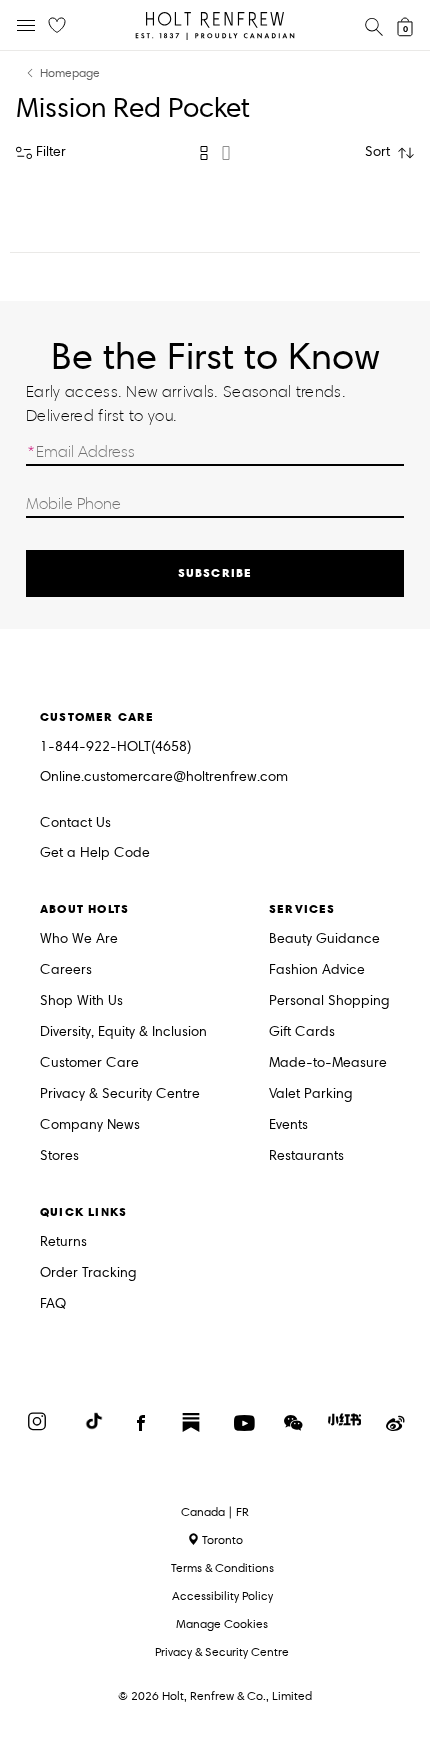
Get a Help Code (95, 853)
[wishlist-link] (57, 26)
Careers (66, 970)
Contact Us (75, 822)
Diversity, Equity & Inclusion (123, 1032)
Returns (63, 1242)
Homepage (70, 73)
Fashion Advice (317, 970)
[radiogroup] (215, 153)
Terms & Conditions (222, 1567)
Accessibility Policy (222, 1595)
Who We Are (79, 939)
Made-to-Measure (328, 1063)
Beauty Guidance (324, 939)
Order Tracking (88, 1273)
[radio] (204, 153)
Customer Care (89, 1063)
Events (288, 1125)
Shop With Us (81, 1001)
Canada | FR (215, 1512)
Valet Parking (311, 1094)
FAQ (53, 1304)
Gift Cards (302, 1032)
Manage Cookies (222, 1623)
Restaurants (306, 1156)
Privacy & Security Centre (120, 1094)
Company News (90, 1125)
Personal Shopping (329, 1001)
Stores (59, 1156)
